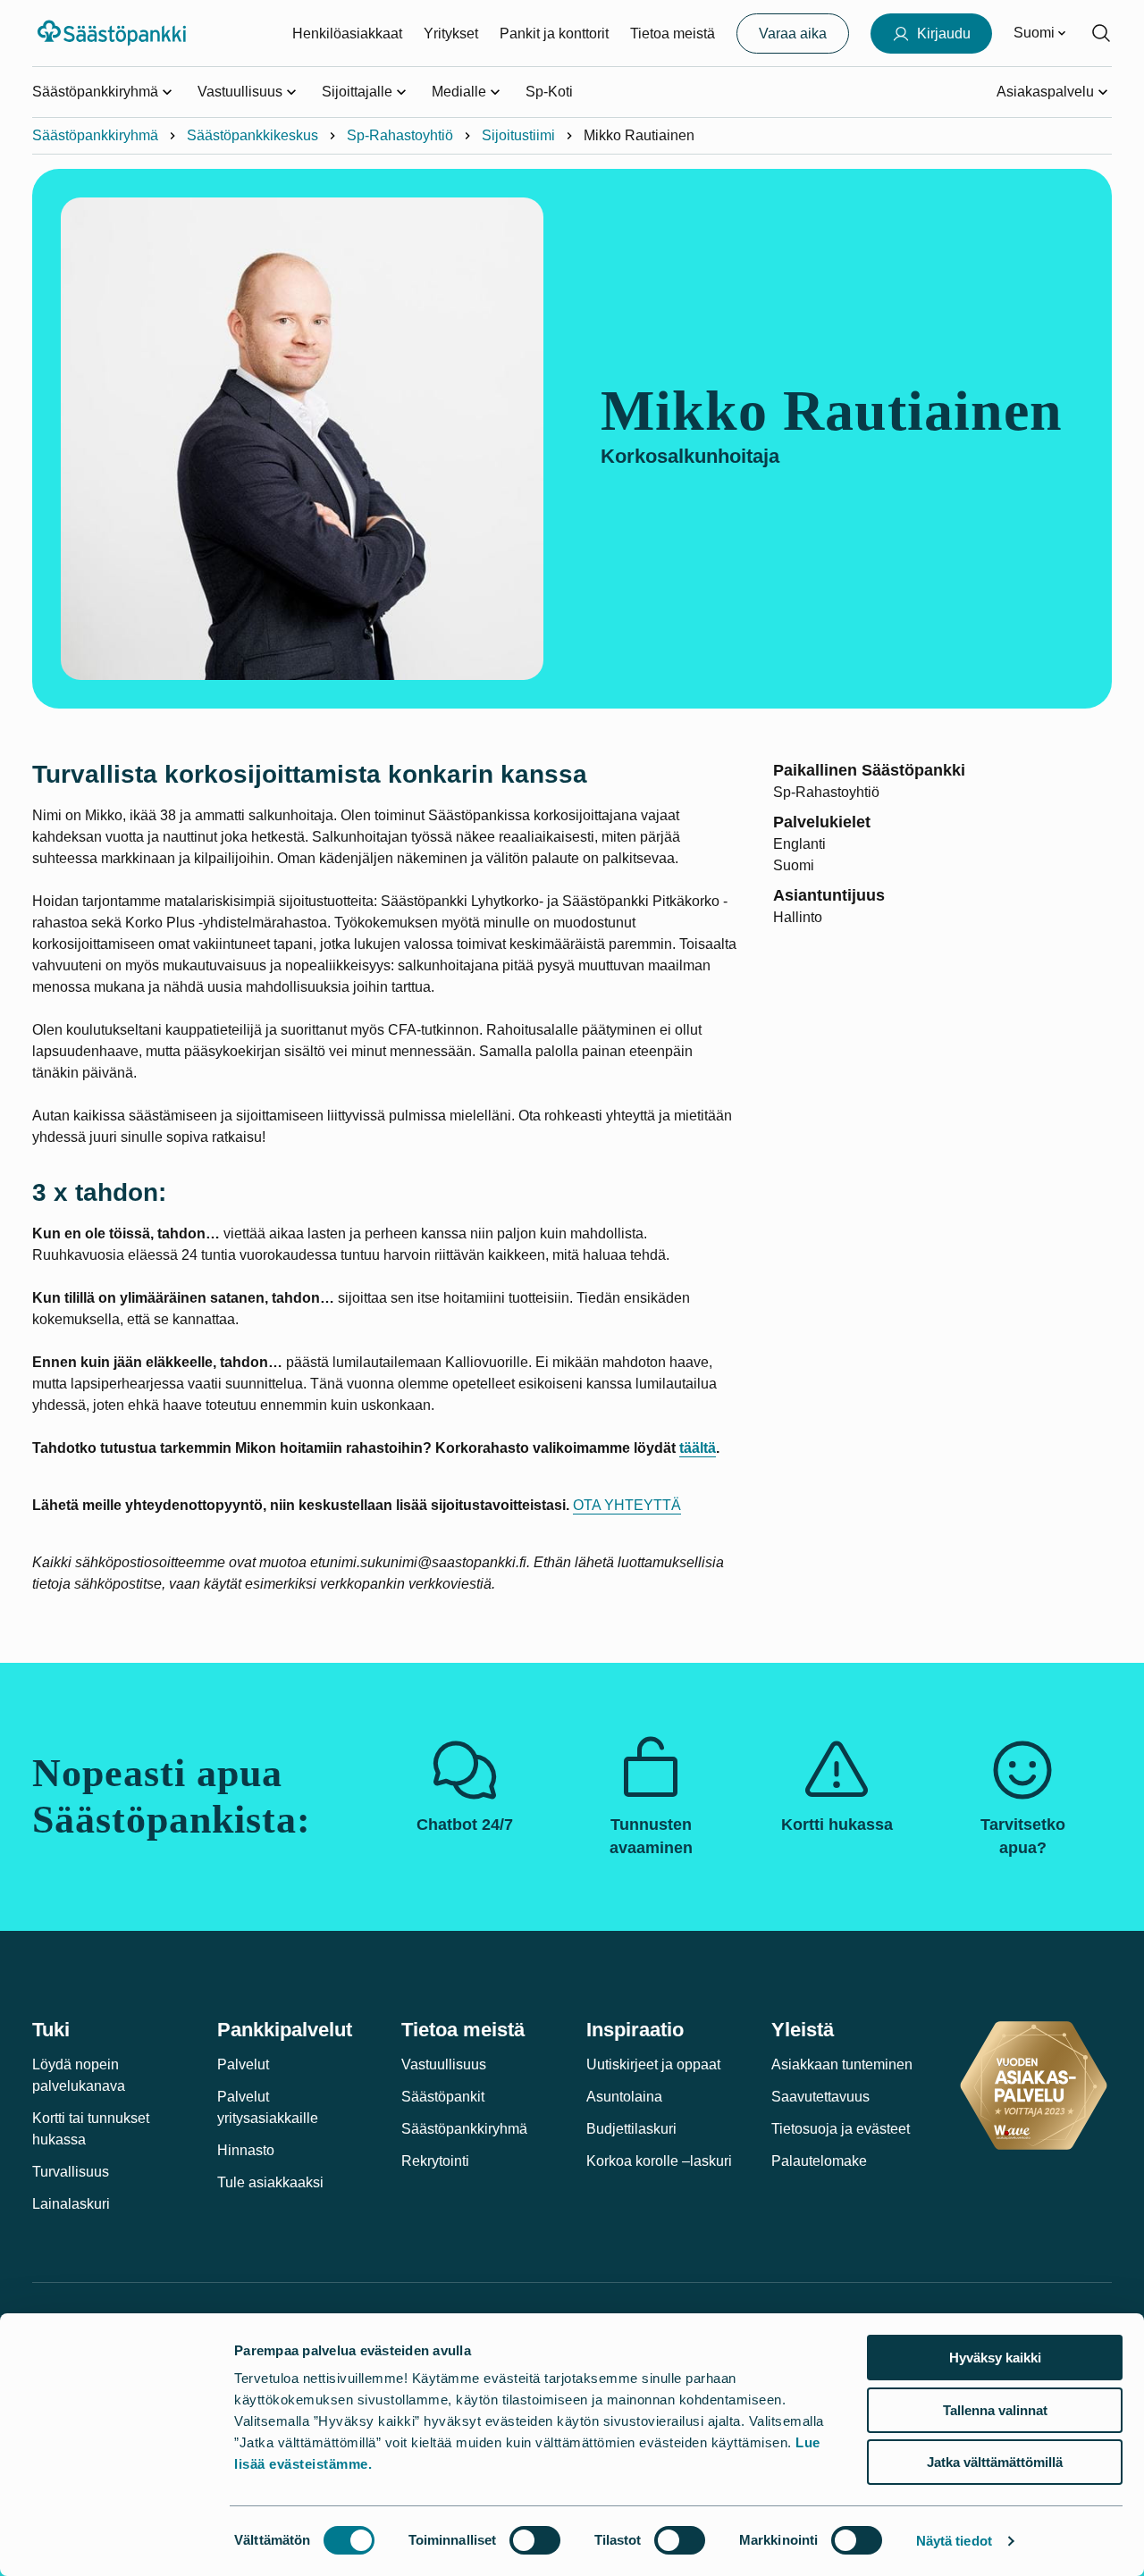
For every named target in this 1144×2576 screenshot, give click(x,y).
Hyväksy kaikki (995, 2358)
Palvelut (243, 2064)
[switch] (535, 2540)
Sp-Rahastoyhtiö (400, 135)
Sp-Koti (549, 92)
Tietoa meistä (673, 34)
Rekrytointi (435, 2161)
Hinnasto (246, 2150)
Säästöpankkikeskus (252, 135)
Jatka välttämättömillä (995, 2462)
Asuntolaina (624, 2097)
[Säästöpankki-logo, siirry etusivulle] (114, 33)
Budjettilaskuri (631, 2129)
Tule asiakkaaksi (270, 2182)
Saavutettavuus (820, 2097)
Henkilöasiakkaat (347, 34)
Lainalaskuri (71, 2204)
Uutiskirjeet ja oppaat (653, 2064)
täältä (698, 1448)
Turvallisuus (71, 2172)
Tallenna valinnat (995, 2410)
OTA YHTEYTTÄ (627, 1505)
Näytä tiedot (954, 2541)
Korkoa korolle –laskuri (659, 2161)
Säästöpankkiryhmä (95, 135)
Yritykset (451, 34)
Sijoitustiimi (518, 135)
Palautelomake (819, 2161)
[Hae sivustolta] (1101, 33)
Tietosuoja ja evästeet (841, 2129)
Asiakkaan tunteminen (842, 2064)
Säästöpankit (443, 2097)
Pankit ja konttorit (554, 34)
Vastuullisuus (444, 2064)
